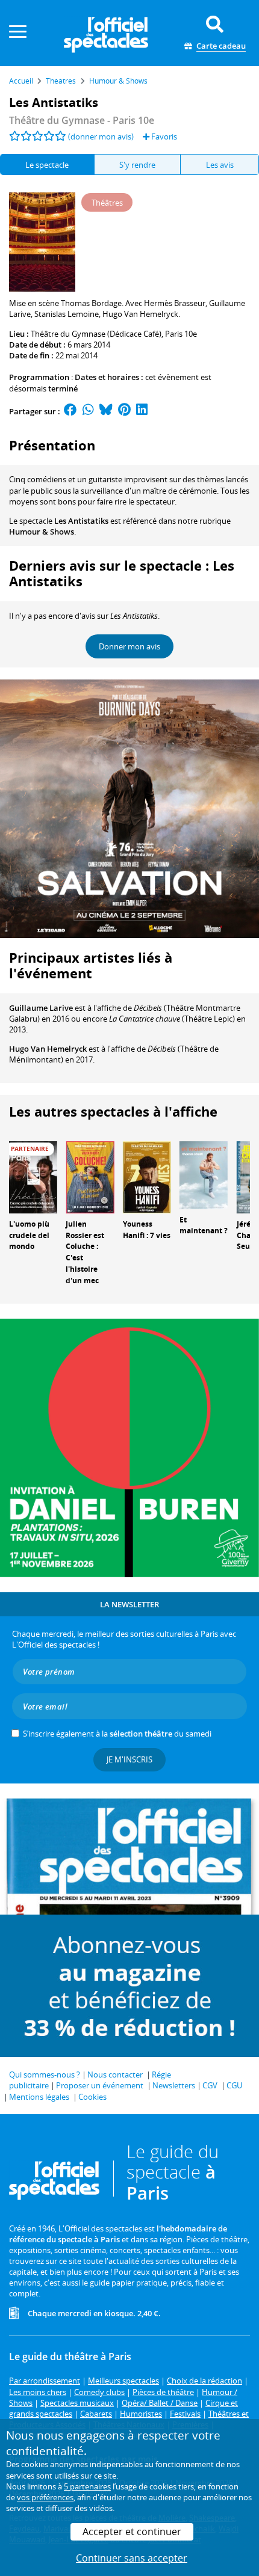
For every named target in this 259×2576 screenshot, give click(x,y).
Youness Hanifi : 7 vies (147, 1230)
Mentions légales (39, 2097)
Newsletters (174, 2085)
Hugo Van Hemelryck (48, 1049)
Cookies (92, 2097)
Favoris (163, 136)
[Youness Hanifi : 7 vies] (147, 1176)
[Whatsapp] (88, 411)
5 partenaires (87, 2486)
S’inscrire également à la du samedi (117, 1734)
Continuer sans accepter (132, 2558)
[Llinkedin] (142, 411)
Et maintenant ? (204, 1225)
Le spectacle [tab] (47, 165)
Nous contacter (115, 2075)
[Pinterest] (124, 411)
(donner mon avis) (101, 136)
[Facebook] (70, 411)
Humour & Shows (42, 532)
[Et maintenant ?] (204, 1174)
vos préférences (45, 2497)
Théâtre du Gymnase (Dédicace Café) (96, 334)
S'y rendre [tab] (137, 165)
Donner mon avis (129, 646)
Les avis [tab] (220, 165)
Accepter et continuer (132, 2532)
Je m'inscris (129, 1759)
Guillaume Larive (41, 1008)
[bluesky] (106, 411)
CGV (210, 2085)
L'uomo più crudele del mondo (29, 1235)
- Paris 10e (82, 120)
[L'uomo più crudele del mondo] (33, 1176)
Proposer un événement (100, 2085)
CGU (234, 2085)
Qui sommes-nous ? (45, 2075)
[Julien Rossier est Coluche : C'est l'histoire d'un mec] (90, 1176)
